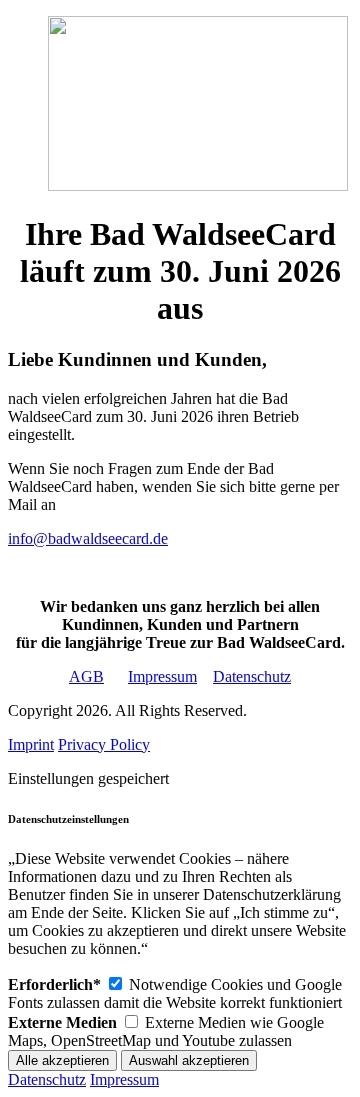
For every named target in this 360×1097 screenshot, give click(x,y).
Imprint (31, 744)
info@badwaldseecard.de (88, 538)
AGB (86, 676)
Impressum (162, 676)
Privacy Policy (104, 744)
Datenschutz (252, 676)
